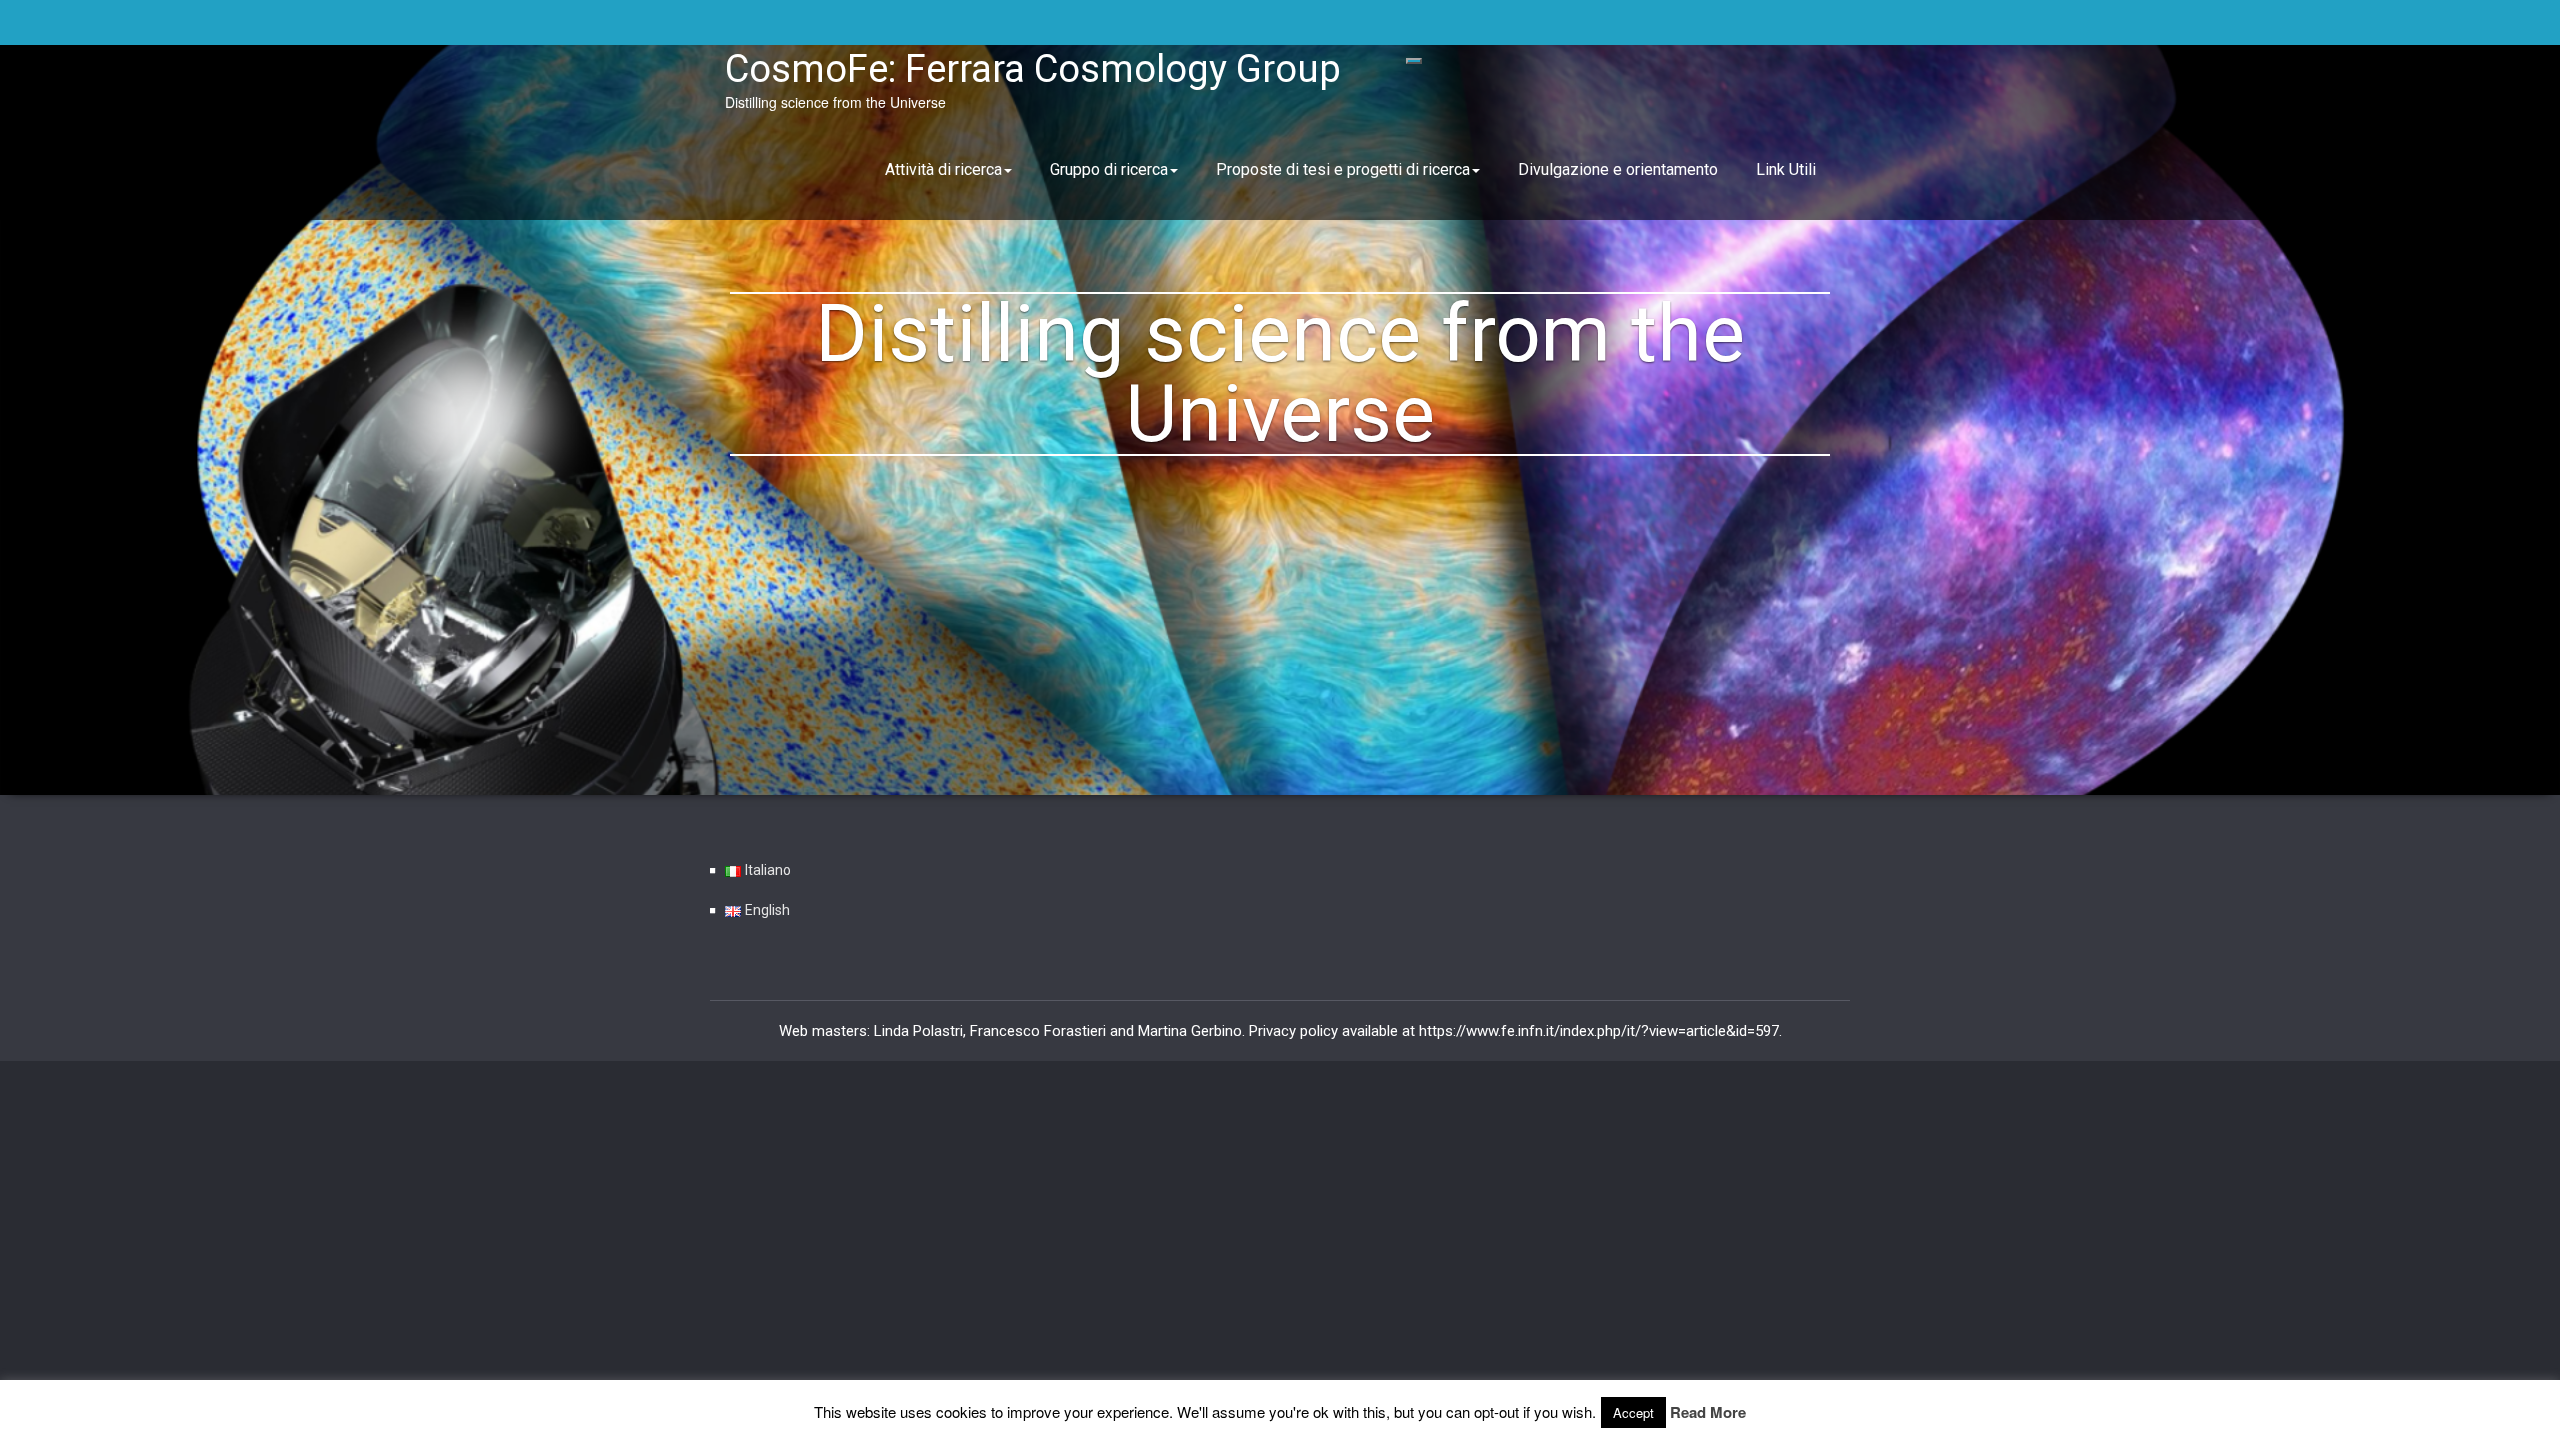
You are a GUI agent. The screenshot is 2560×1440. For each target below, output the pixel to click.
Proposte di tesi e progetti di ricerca (1343, 169)
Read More (1708, 1412)
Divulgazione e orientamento (1618, 169)
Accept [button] (1633, 1412)
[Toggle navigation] (1414, 61)
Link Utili (1786, 169)
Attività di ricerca (943, 169)
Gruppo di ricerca (1109, 169)
